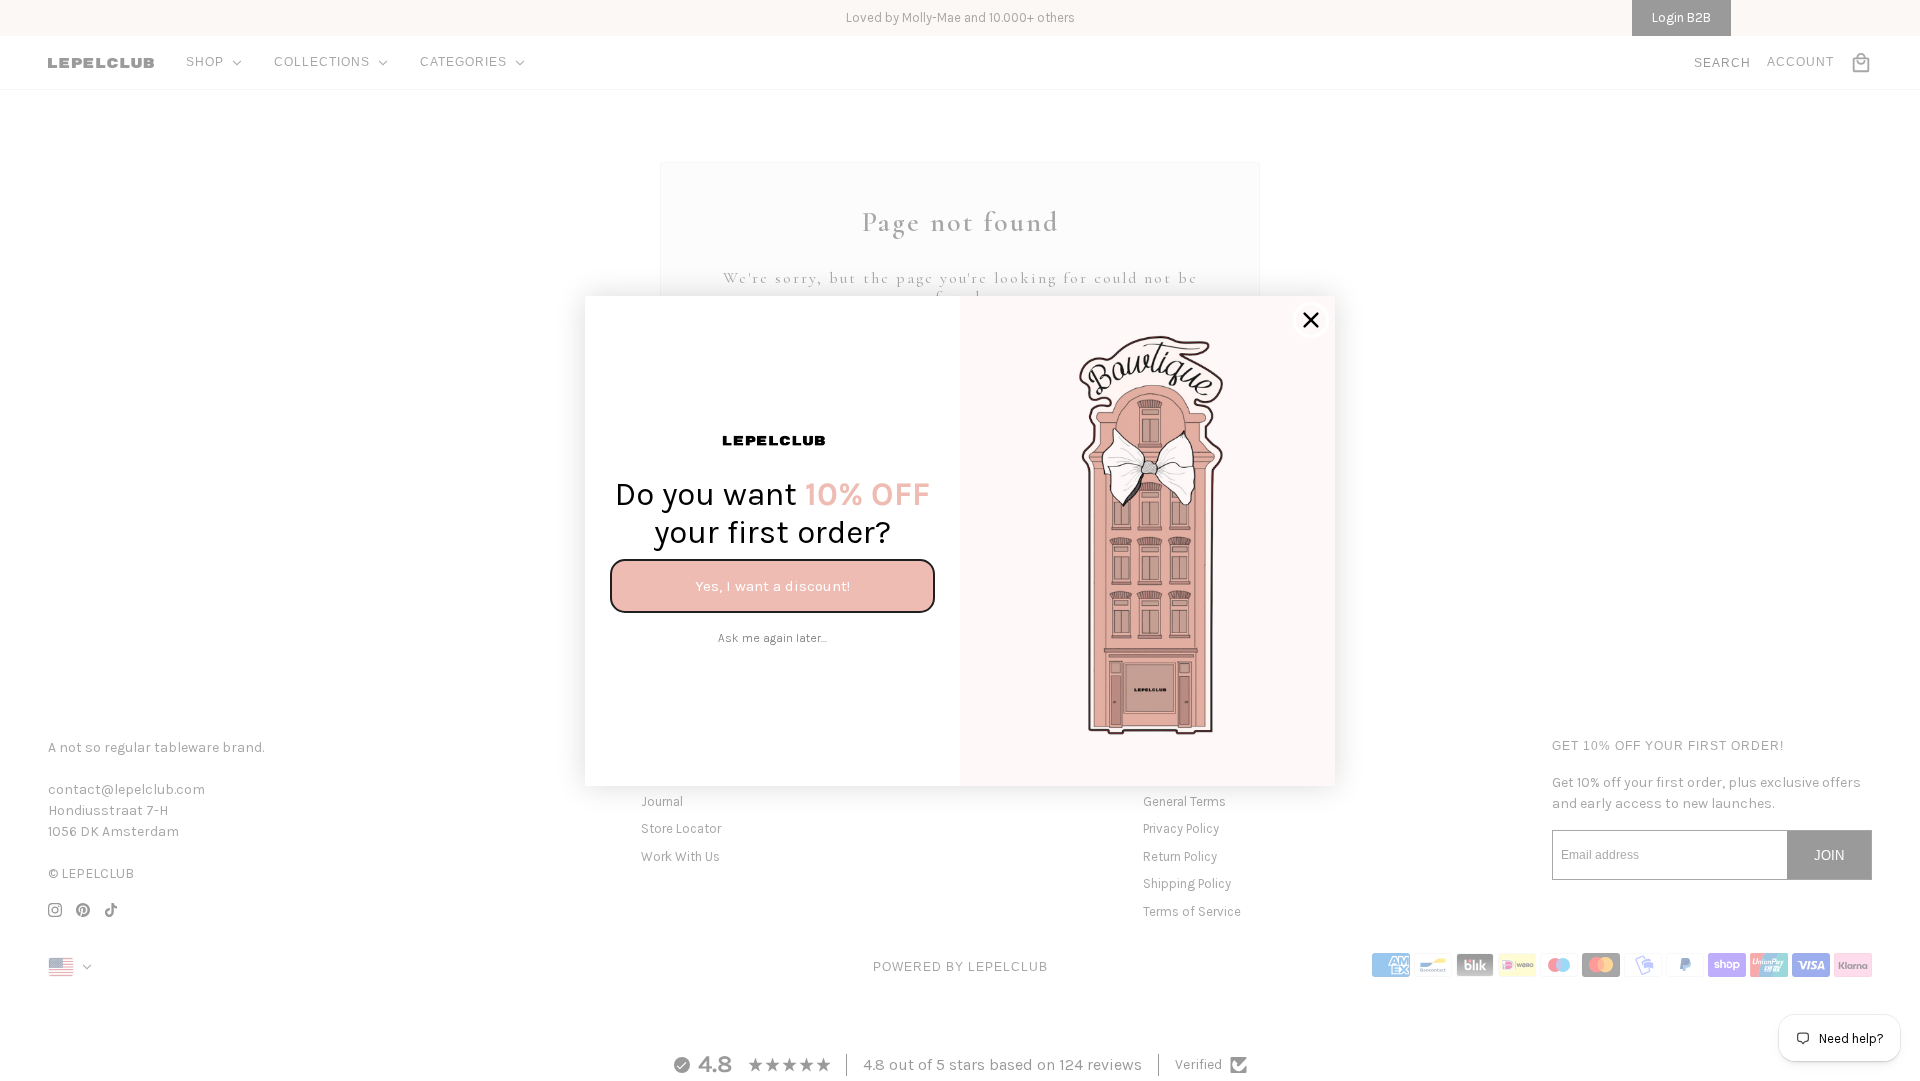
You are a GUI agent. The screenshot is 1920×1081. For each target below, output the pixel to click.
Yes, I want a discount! (772, 585)
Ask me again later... (772, 638)
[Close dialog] (1311, 320)
